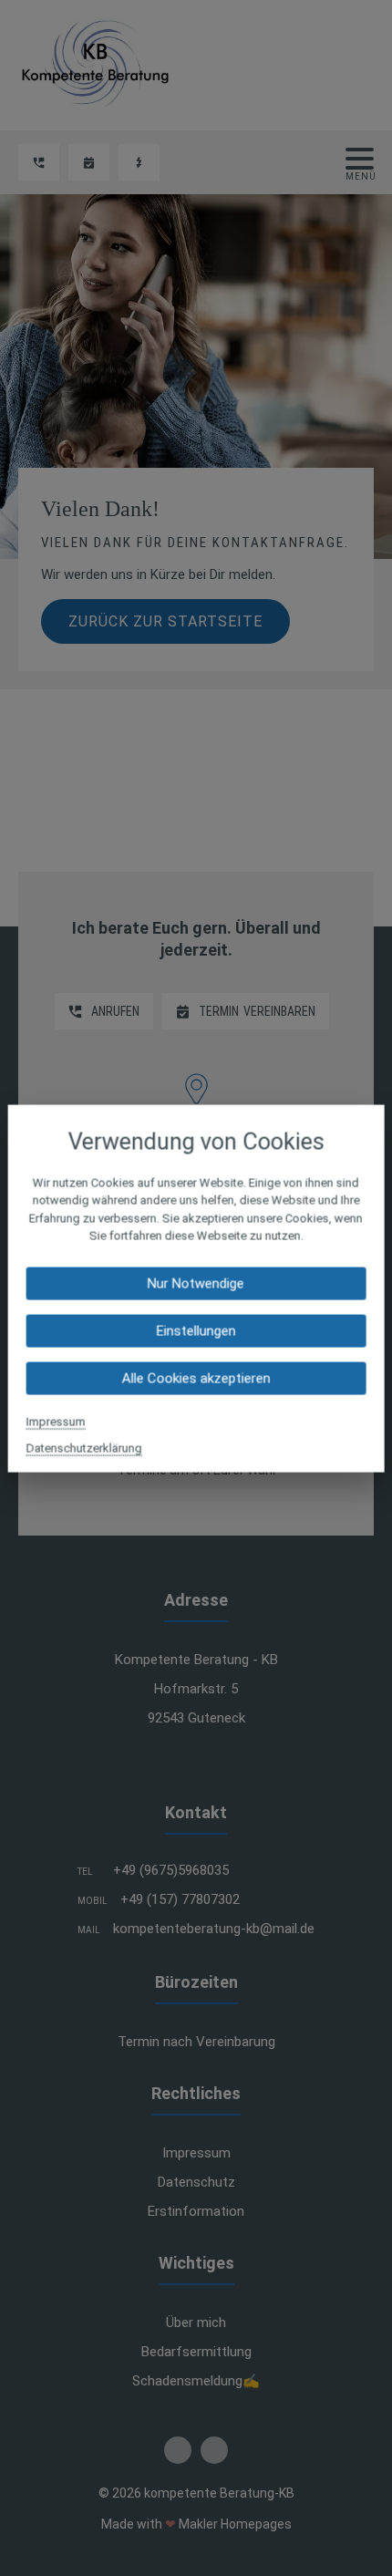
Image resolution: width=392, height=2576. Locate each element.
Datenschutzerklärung (84, 1448)
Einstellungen (196, 1330)
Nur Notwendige (196, 1283)
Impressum (56, 1421)
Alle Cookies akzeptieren (196, 1378)
